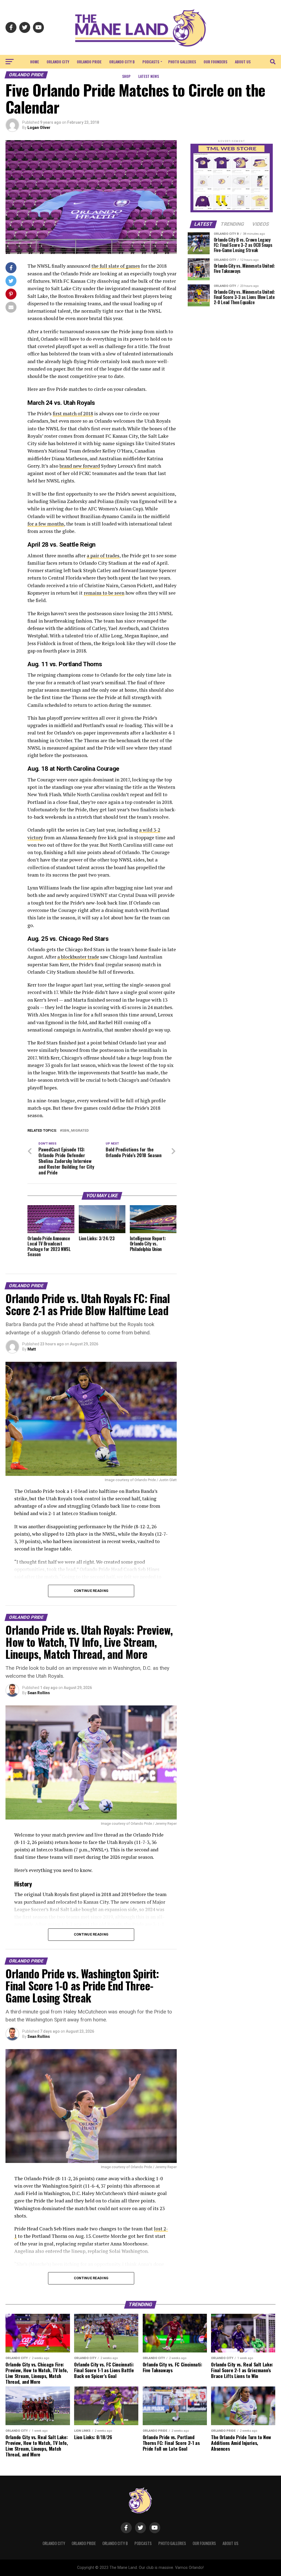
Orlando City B (122, 62)
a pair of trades (103, 556)
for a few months (46, 524)
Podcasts (151, 62)
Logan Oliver (39, 128)
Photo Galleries (182, 62)
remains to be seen (104, 593)
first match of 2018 (73, 413)
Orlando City (58, 62)
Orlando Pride (89, 62)
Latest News (149, 76)
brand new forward (80, 466)
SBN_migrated (75, 1131)
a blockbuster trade (78, 957)
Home (35, 62)
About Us (243, 62)
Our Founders (215, 62)
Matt (32, 1349)
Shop (126, 76)
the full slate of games (116, 266)
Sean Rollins (39, 1693)
